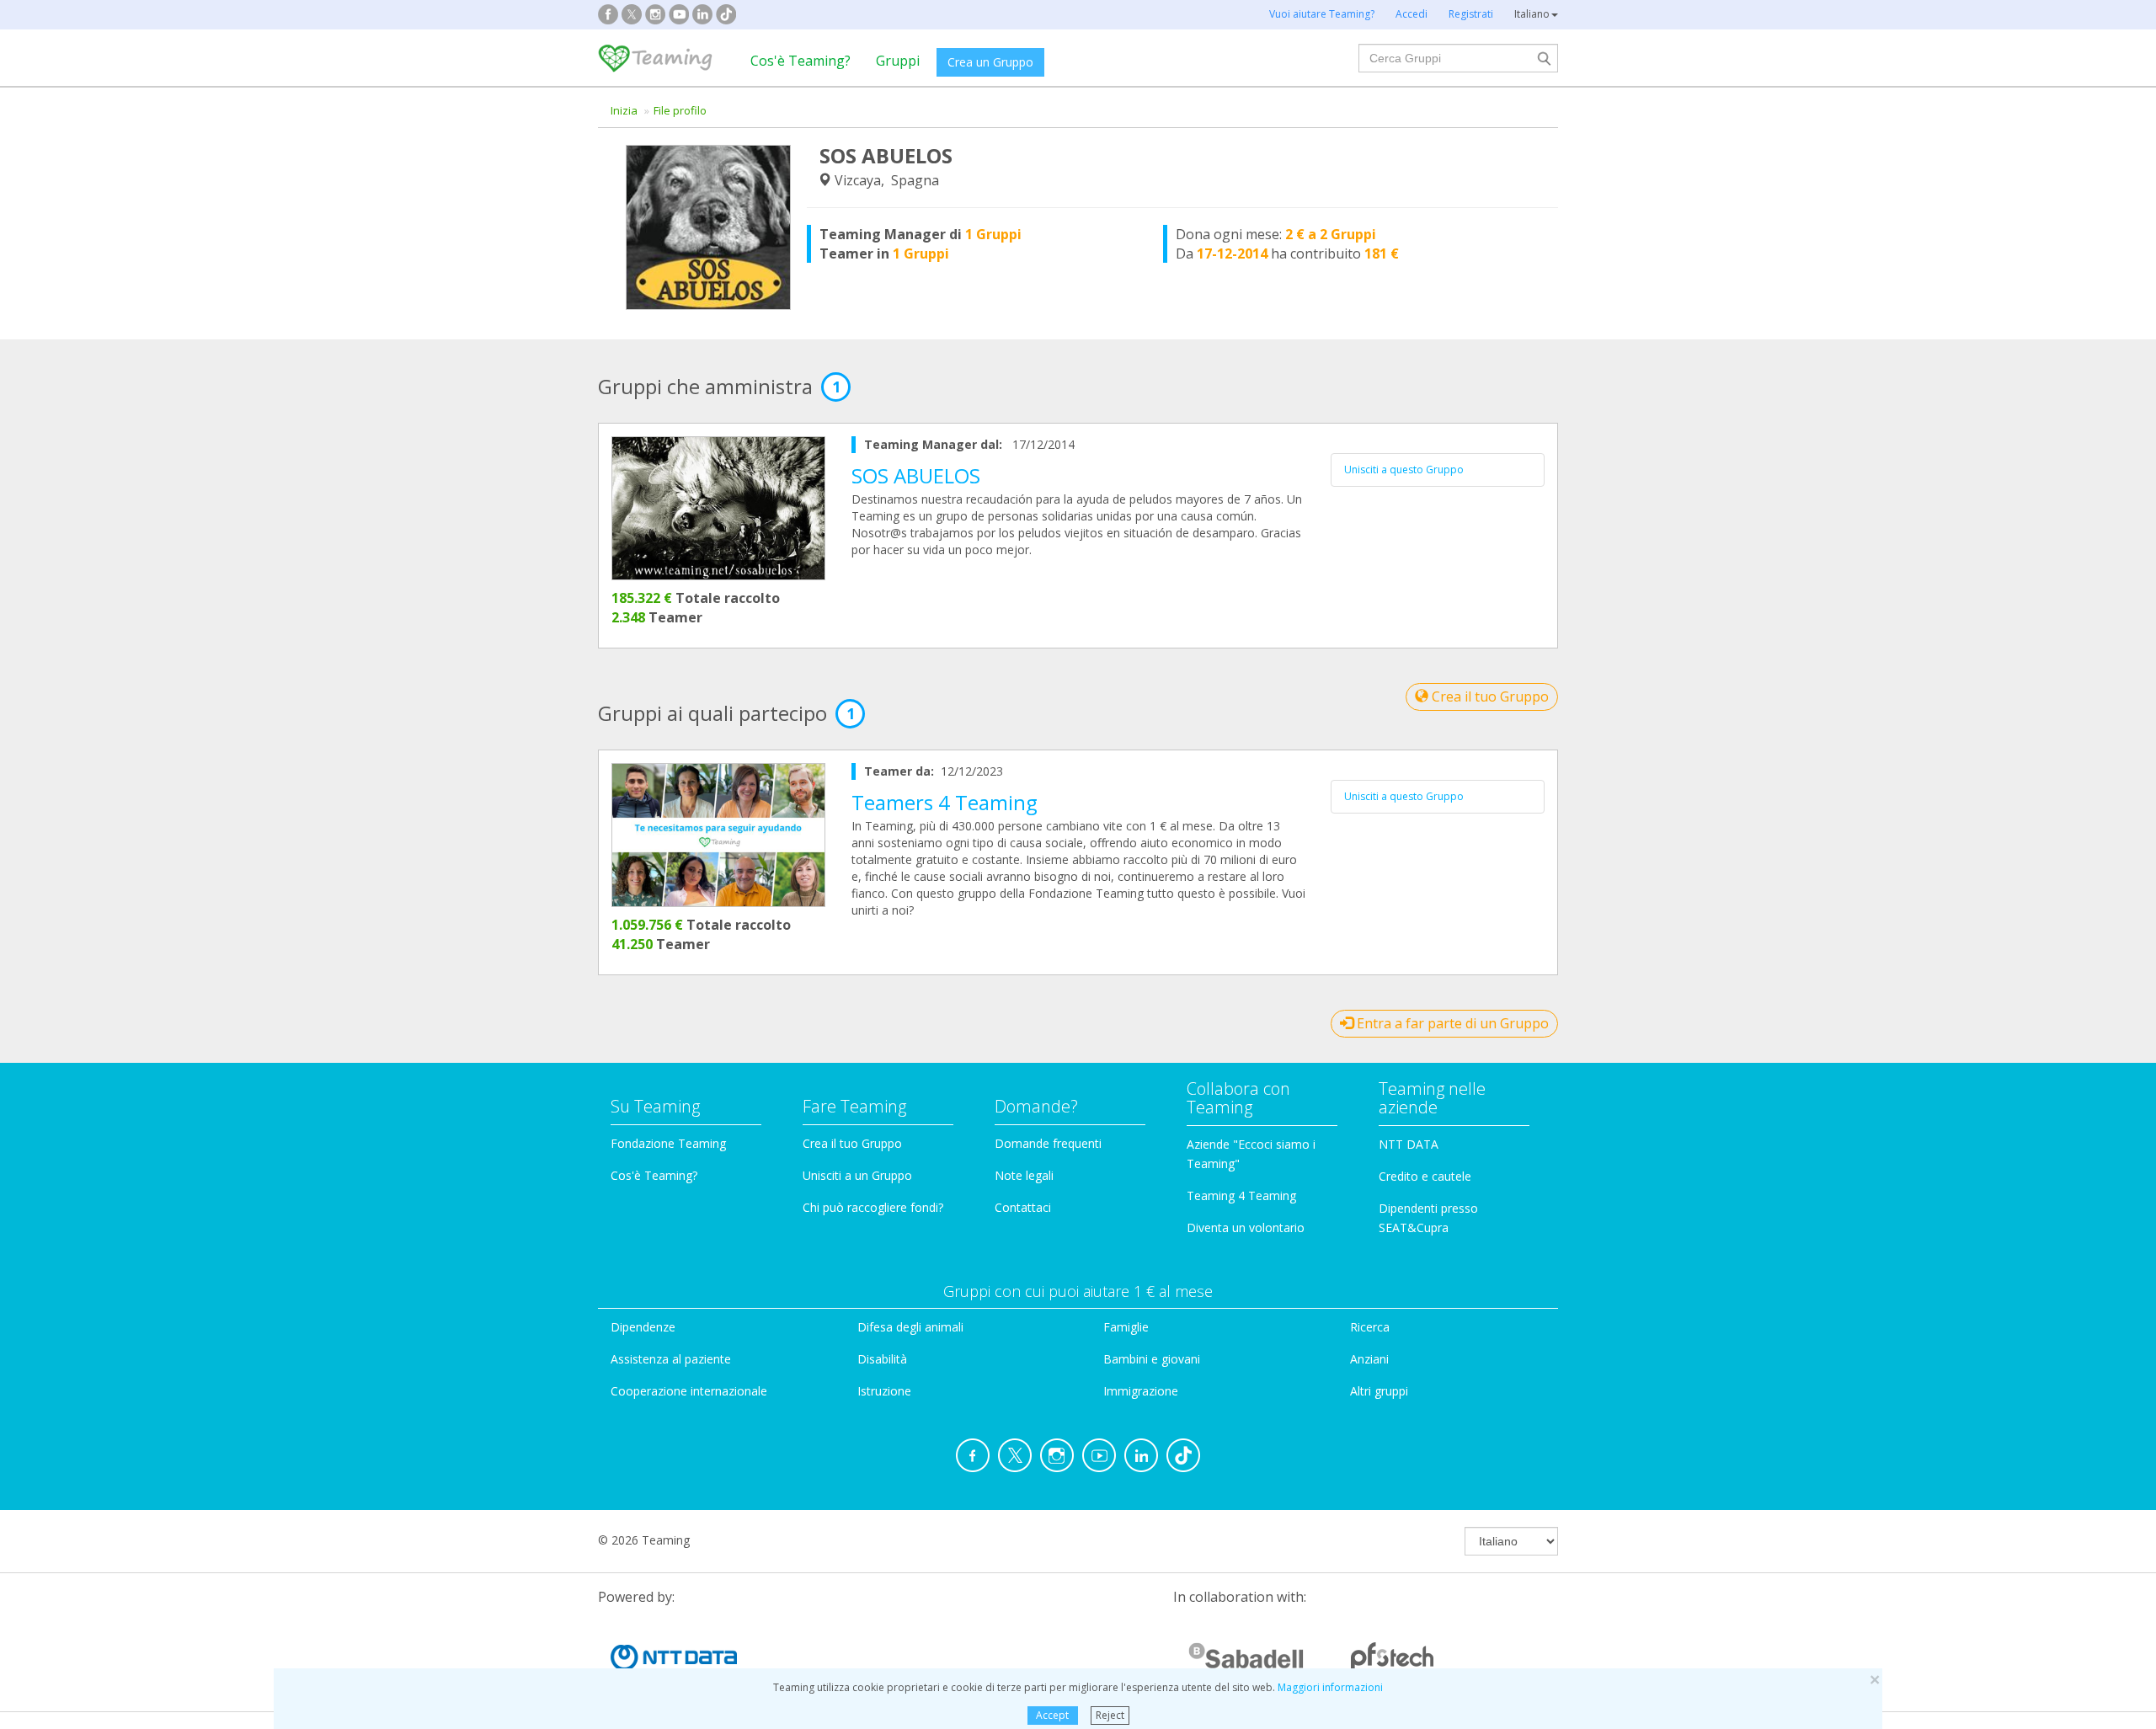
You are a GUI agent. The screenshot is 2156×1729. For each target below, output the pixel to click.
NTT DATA (1409, 1144)
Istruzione (884, 1391)
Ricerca (1370, 1327)
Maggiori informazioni (1330, 1687)
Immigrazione (1141, 1391)
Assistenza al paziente (671, 1359)
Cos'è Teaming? (800, 61)
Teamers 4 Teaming (945, 802)
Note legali (1024, 1175)
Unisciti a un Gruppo (857, 1175)
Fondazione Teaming (668, 1143)
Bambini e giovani (1152, 1359)
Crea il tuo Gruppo (1489, 696)
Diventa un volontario (1246, 1227)
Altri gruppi (1379, 1391)
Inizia (624, 110)
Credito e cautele (1425, 1176)
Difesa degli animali (910, 1327)
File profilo (680, 110)
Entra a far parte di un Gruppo (1451, 1023)
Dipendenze (643, 1327)
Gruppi (898, 61)
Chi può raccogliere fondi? (873, 1207)
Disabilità (882, 1359)
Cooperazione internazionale (689, 1391)
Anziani (1369, 1359)
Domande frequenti (1048, 1143)
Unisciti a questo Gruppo (1404, 470)
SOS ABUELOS (916, 475)
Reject (1110, 1715)
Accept (1052, 1715)
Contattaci (1023, 1207)
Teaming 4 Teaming (1241, 1195)
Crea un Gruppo (990, 62)
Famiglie (1126, 1327)
